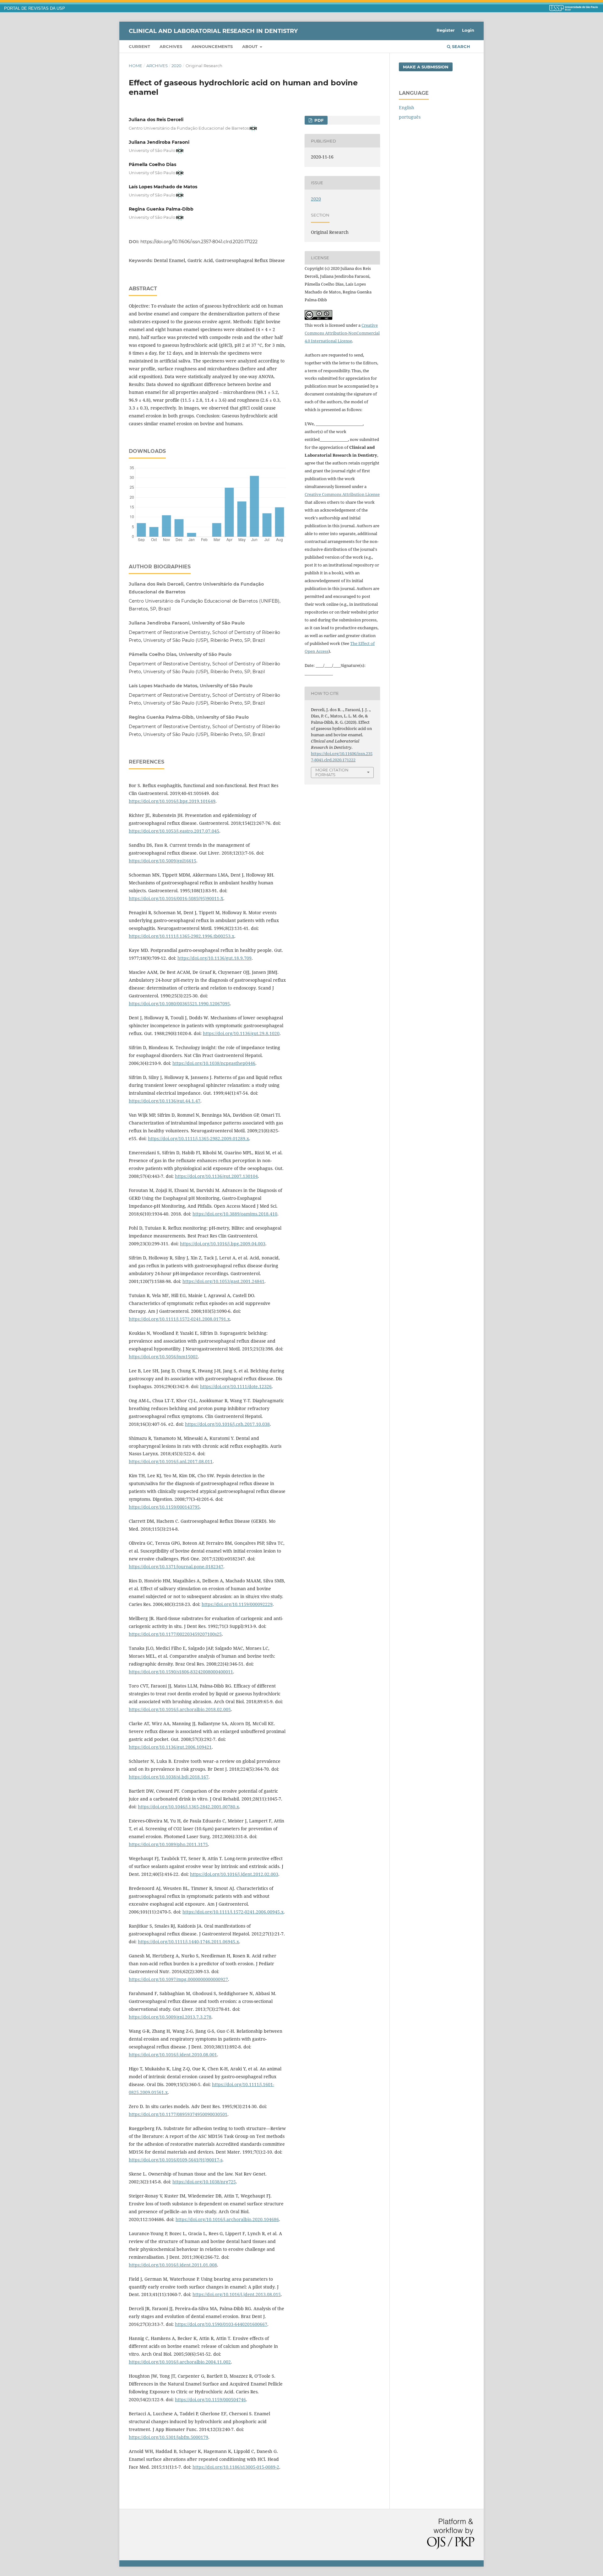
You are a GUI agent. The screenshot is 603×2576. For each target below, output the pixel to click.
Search (460, 46)
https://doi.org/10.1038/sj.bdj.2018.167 (169, 1777)
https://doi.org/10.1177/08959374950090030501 (178, 2114)
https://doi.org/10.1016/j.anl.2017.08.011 (171, 1461)
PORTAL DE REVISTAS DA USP (35, 8)
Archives (171, 46)
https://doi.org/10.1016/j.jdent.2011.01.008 (173, 2265)
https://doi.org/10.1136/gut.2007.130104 (216, 1176)
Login (468, 30)
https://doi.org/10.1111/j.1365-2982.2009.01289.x (198, 1138)
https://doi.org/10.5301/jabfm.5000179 (168, 2437)
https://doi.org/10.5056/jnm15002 (163, 1357)
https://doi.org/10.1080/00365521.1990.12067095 (179, 1004)
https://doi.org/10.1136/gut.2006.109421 (170, 1747)
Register (446, 30)
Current (139, 46)
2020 (177, 66)
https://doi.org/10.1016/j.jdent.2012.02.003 (234, 1874)
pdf (318, 120)
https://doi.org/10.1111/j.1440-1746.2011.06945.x (188, 1942)
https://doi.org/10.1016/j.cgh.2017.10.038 (227, 1424)
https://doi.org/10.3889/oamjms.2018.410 (235, 1214)
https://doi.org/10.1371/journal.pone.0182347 (176, 1567)
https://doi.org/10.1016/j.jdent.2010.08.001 (173, 2055)
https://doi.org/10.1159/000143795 (164, 1507)
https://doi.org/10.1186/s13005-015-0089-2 (236, 2467)
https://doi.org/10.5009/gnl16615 (163, 861)
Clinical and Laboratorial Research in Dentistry (213, 31)
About (250, 46)
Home (136, 66)
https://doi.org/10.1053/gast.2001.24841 (223, 1281)
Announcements (212, 46)
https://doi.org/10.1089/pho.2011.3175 (168, 1844)
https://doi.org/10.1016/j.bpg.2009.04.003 (223, 1244)
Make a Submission (426, 67)
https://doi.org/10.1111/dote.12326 (236, 1386)
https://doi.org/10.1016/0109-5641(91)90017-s (176, 2160)
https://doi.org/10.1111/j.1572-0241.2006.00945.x (233, 1912)
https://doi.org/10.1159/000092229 (237, 1604)
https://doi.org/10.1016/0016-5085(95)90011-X (176, 898)
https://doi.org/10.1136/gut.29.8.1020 (241, 1033)
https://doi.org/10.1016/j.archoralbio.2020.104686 (227, 2219)
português (410, 117)
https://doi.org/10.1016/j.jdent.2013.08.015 (237, 2294)
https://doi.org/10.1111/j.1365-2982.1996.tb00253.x (182, 936)
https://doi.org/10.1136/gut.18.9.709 (215, 958)
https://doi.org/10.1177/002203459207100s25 (175, 1634)
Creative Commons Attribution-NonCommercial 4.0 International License (342, 333)
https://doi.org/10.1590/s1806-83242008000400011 (181, 1672)
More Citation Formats (332, 772)
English (407, 107)
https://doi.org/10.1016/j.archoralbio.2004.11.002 (180, 2362)
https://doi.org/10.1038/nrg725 (204, 2182)
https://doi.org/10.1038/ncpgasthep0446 (214, 1063)
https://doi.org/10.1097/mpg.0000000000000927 (178, 1979)
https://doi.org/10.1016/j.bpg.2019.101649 (172, 801)
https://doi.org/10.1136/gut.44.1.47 (165, 1101)
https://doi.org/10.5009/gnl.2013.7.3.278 (170, 2017)
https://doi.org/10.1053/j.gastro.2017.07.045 (174, 831)
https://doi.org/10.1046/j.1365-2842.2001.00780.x (188, 1807)
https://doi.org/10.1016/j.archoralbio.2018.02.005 (180, 1709)
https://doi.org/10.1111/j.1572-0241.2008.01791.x (179, 1319)
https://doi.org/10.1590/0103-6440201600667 (221, 2324)
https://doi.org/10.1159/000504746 (210, 2399)
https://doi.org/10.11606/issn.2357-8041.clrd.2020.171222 (199, 242)
